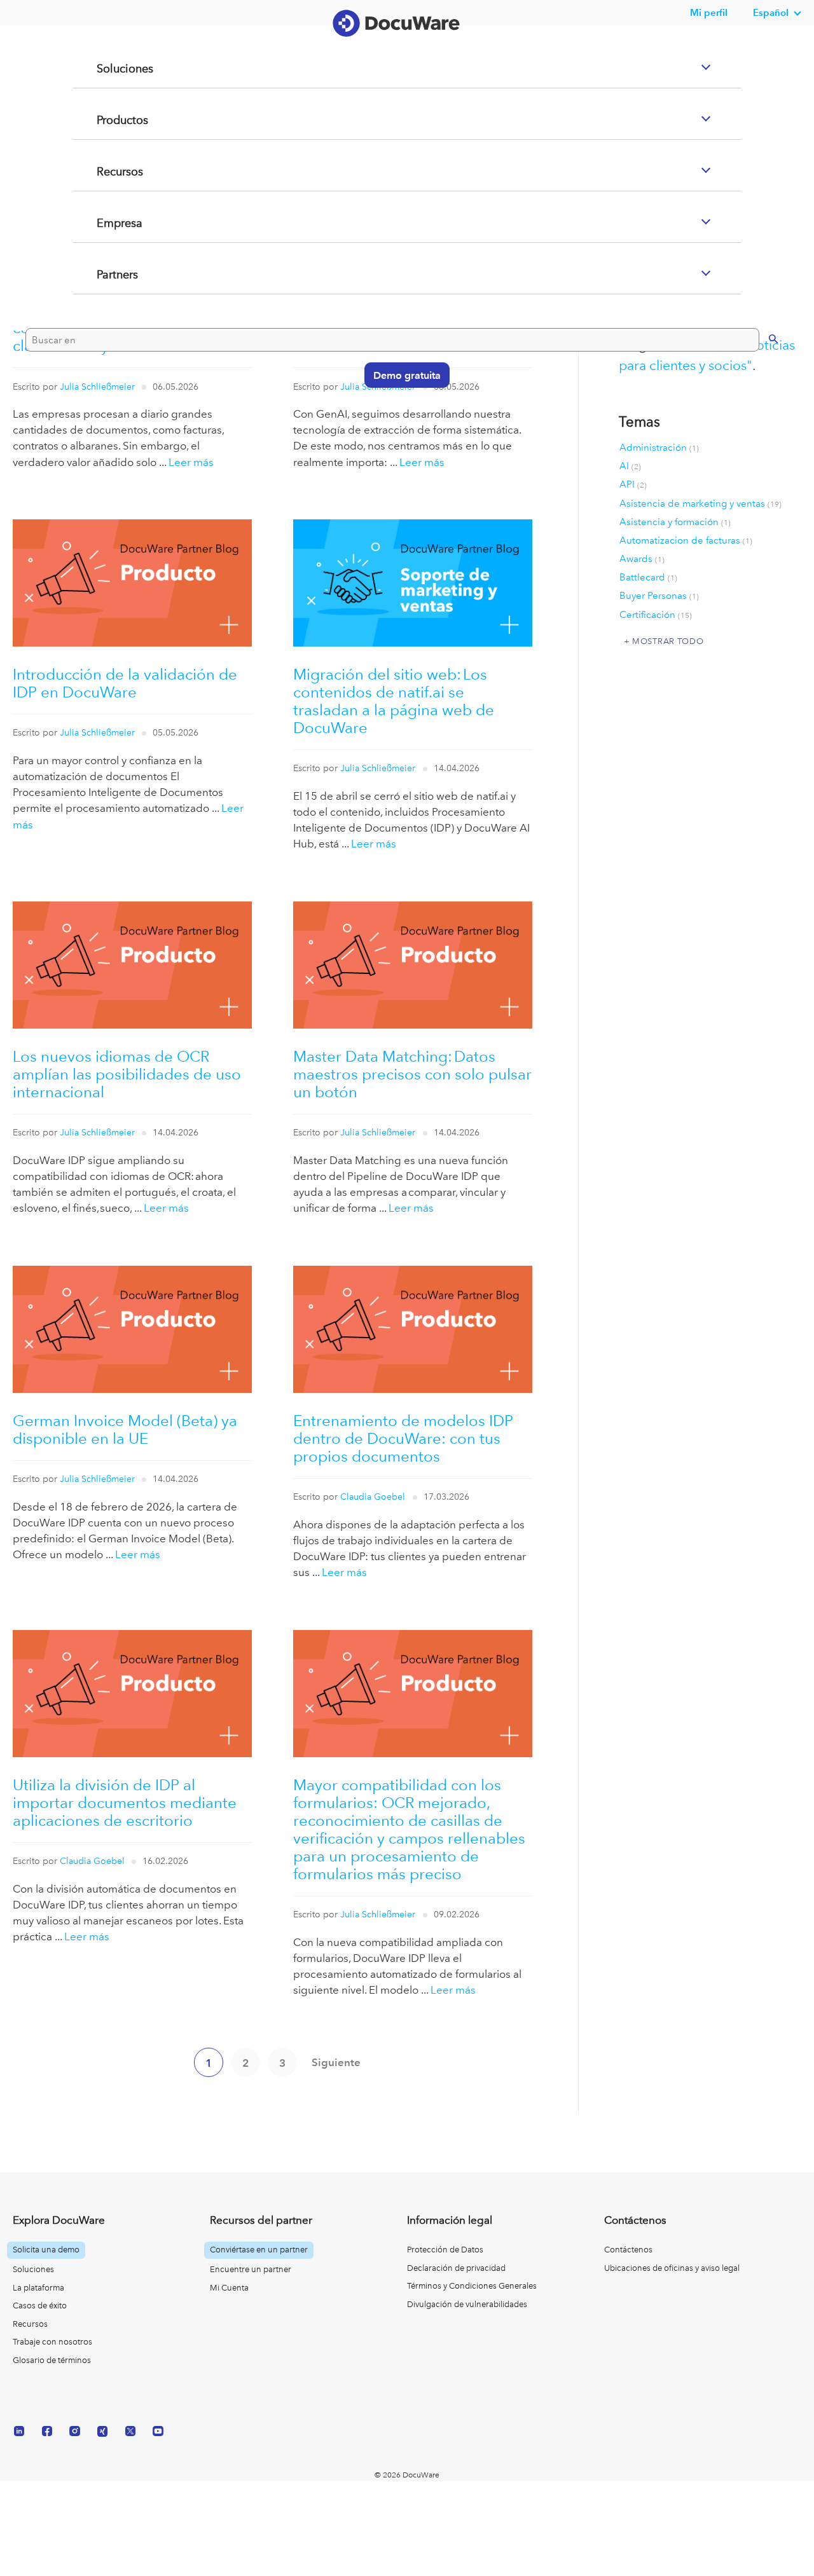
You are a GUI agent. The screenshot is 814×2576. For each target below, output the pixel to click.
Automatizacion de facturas (686, 540)
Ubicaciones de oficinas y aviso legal (672, 2268)
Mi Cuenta (229, 2288)
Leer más (191, 462)
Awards (642, 559)
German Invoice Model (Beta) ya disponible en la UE (125, 1429)
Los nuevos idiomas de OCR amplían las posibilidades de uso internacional (127, 1074)
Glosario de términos (52, 2360)
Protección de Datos (445, 2250)
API (633, 484)
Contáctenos (628, 2250)
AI (630, 466)
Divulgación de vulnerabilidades (467, 2304)
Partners (102, 325)
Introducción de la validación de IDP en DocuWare (125, 683)
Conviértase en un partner (259, 2250)
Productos (107, 171)
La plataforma (38, 2288)
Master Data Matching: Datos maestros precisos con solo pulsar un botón (412, 1074)
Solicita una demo (46, 2250)
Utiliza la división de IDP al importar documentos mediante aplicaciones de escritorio (125, 1803)
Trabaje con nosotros (52, 2342)
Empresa (104, 274)
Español (771, 12)
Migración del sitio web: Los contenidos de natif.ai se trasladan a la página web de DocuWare (394, 701)
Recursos (104, 223)
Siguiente (336, 2062)
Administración (659, 448)
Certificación (656, 615)
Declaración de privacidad (456, 2268)
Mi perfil (709, 12)
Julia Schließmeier (97, 733)
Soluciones (110, 120)
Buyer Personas (659, 596)
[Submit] (760, 388)
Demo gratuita (401, 425)
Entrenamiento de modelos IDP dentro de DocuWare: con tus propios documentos (403, 1438)
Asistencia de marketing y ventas (700, 504)
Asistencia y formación (675, 522)
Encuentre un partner (251, 2269)
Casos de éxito (40, 2305)
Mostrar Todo (668, 641)
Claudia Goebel (373, 1497)
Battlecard (648, 577)
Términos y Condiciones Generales (472, 2286)
